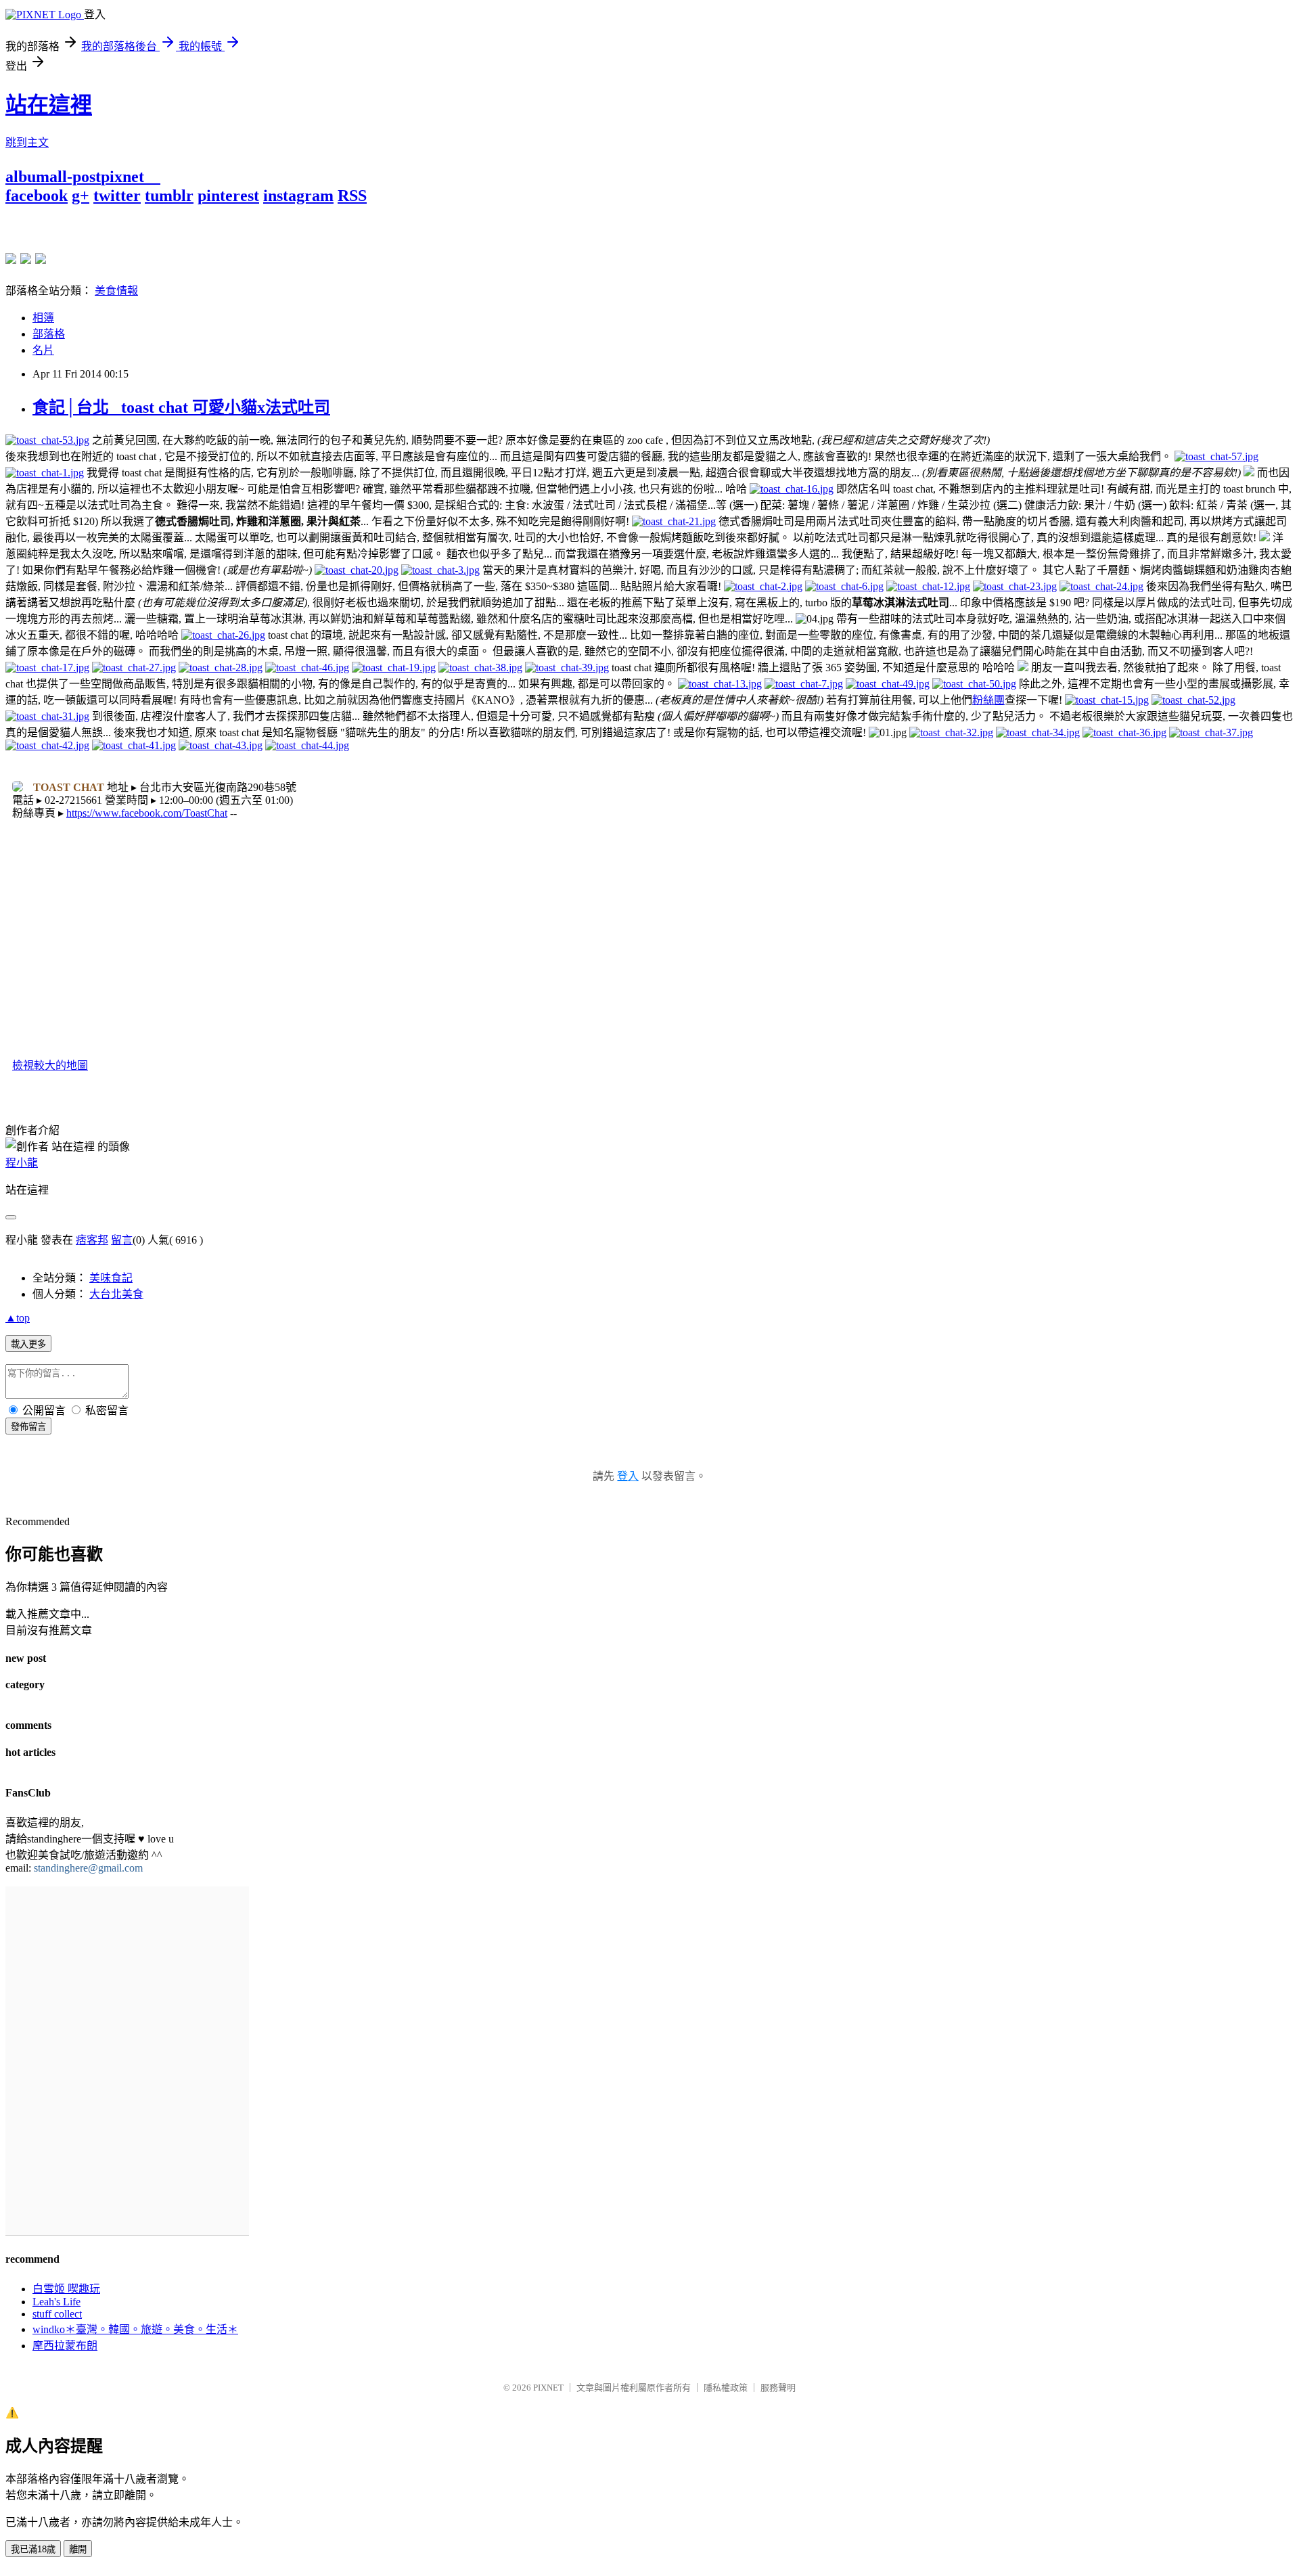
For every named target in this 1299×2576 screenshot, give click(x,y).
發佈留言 (28, 1427)
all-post (75, 177)
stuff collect (57, 2314)
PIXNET (548, 2388)
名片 (43, 350)
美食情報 (116, 291)
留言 (122, 1240)
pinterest (228, 196)
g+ (81, 196)
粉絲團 (988, 700)
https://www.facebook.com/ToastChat (147, 813)
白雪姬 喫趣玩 (66, 2289)
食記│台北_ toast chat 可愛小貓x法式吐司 (181, 407)
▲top (18, 1318)
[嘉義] (26, 258)
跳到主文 (27, 142)
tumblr (169, 196)
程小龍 (22, 1163)
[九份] (41, 258)
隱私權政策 (726, 2388)
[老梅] (11, 258)
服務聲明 (778, 2388)
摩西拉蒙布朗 (65, 2346)
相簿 (43, 318)
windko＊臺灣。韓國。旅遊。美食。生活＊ (135, 2329)
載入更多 (28, 1344)
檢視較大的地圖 (50, 1065)
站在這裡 (49, 105)
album (27, 177)
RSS (352, 196)
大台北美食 (116, 1294)
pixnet (122, 177)
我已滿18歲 (33, 2549)
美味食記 (111, 1278)
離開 (78, 2549)
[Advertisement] (164, 225)
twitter (117, 196)
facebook (37, 196)
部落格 (49, 334)
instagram (298, 196)
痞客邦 (92, 1240)
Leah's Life (56, 2302)
